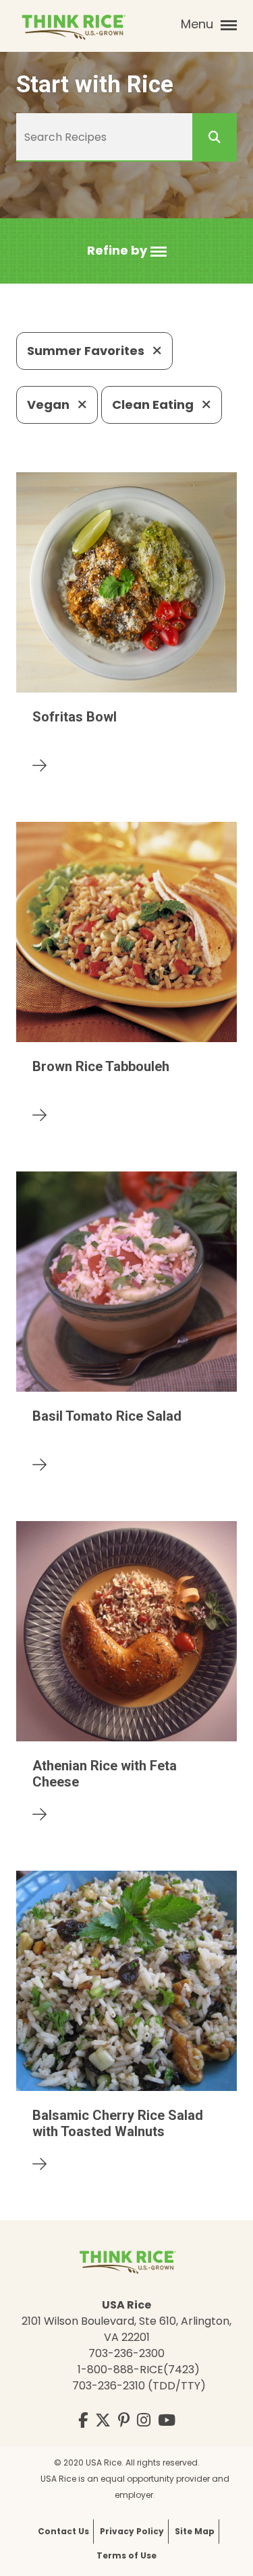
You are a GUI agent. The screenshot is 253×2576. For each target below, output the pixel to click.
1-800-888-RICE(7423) (139, 2370)
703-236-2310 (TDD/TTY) (139, 2386)
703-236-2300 (126, 2353)
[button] (127, 251)
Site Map (195, 2531)
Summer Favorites (87, 351)
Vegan (50, 405)
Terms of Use (126, 2555)
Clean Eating (154, 405)
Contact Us (63, 2531)
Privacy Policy (132, 2531)
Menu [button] (199, 24)
